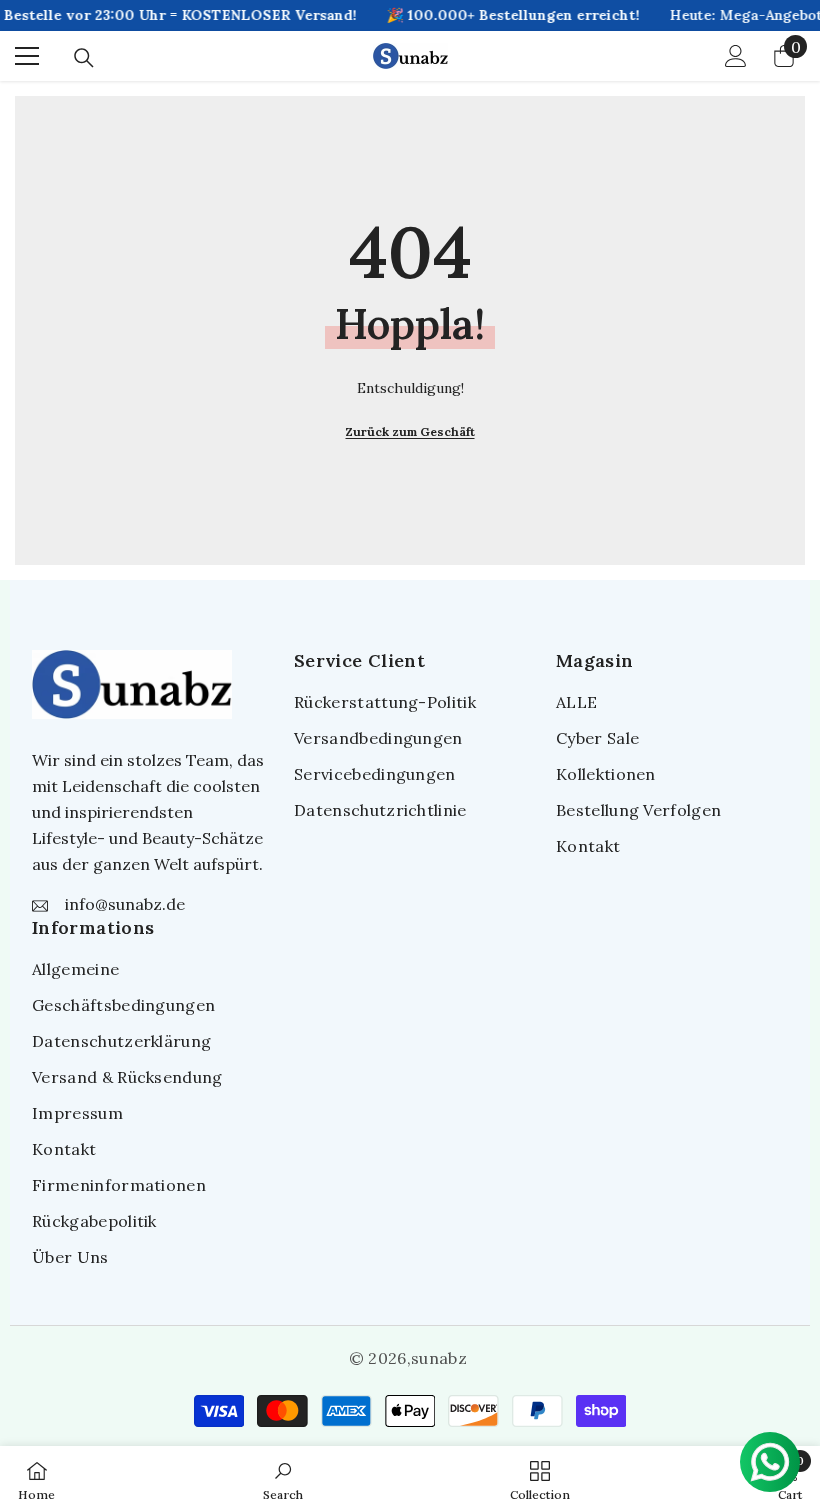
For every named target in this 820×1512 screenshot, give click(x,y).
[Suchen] (84, 58)
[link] (283, 1479)
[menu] (27, 56)
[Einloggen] (736, 56)
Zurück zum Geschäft (410, 431)
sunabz (439, 1358)
